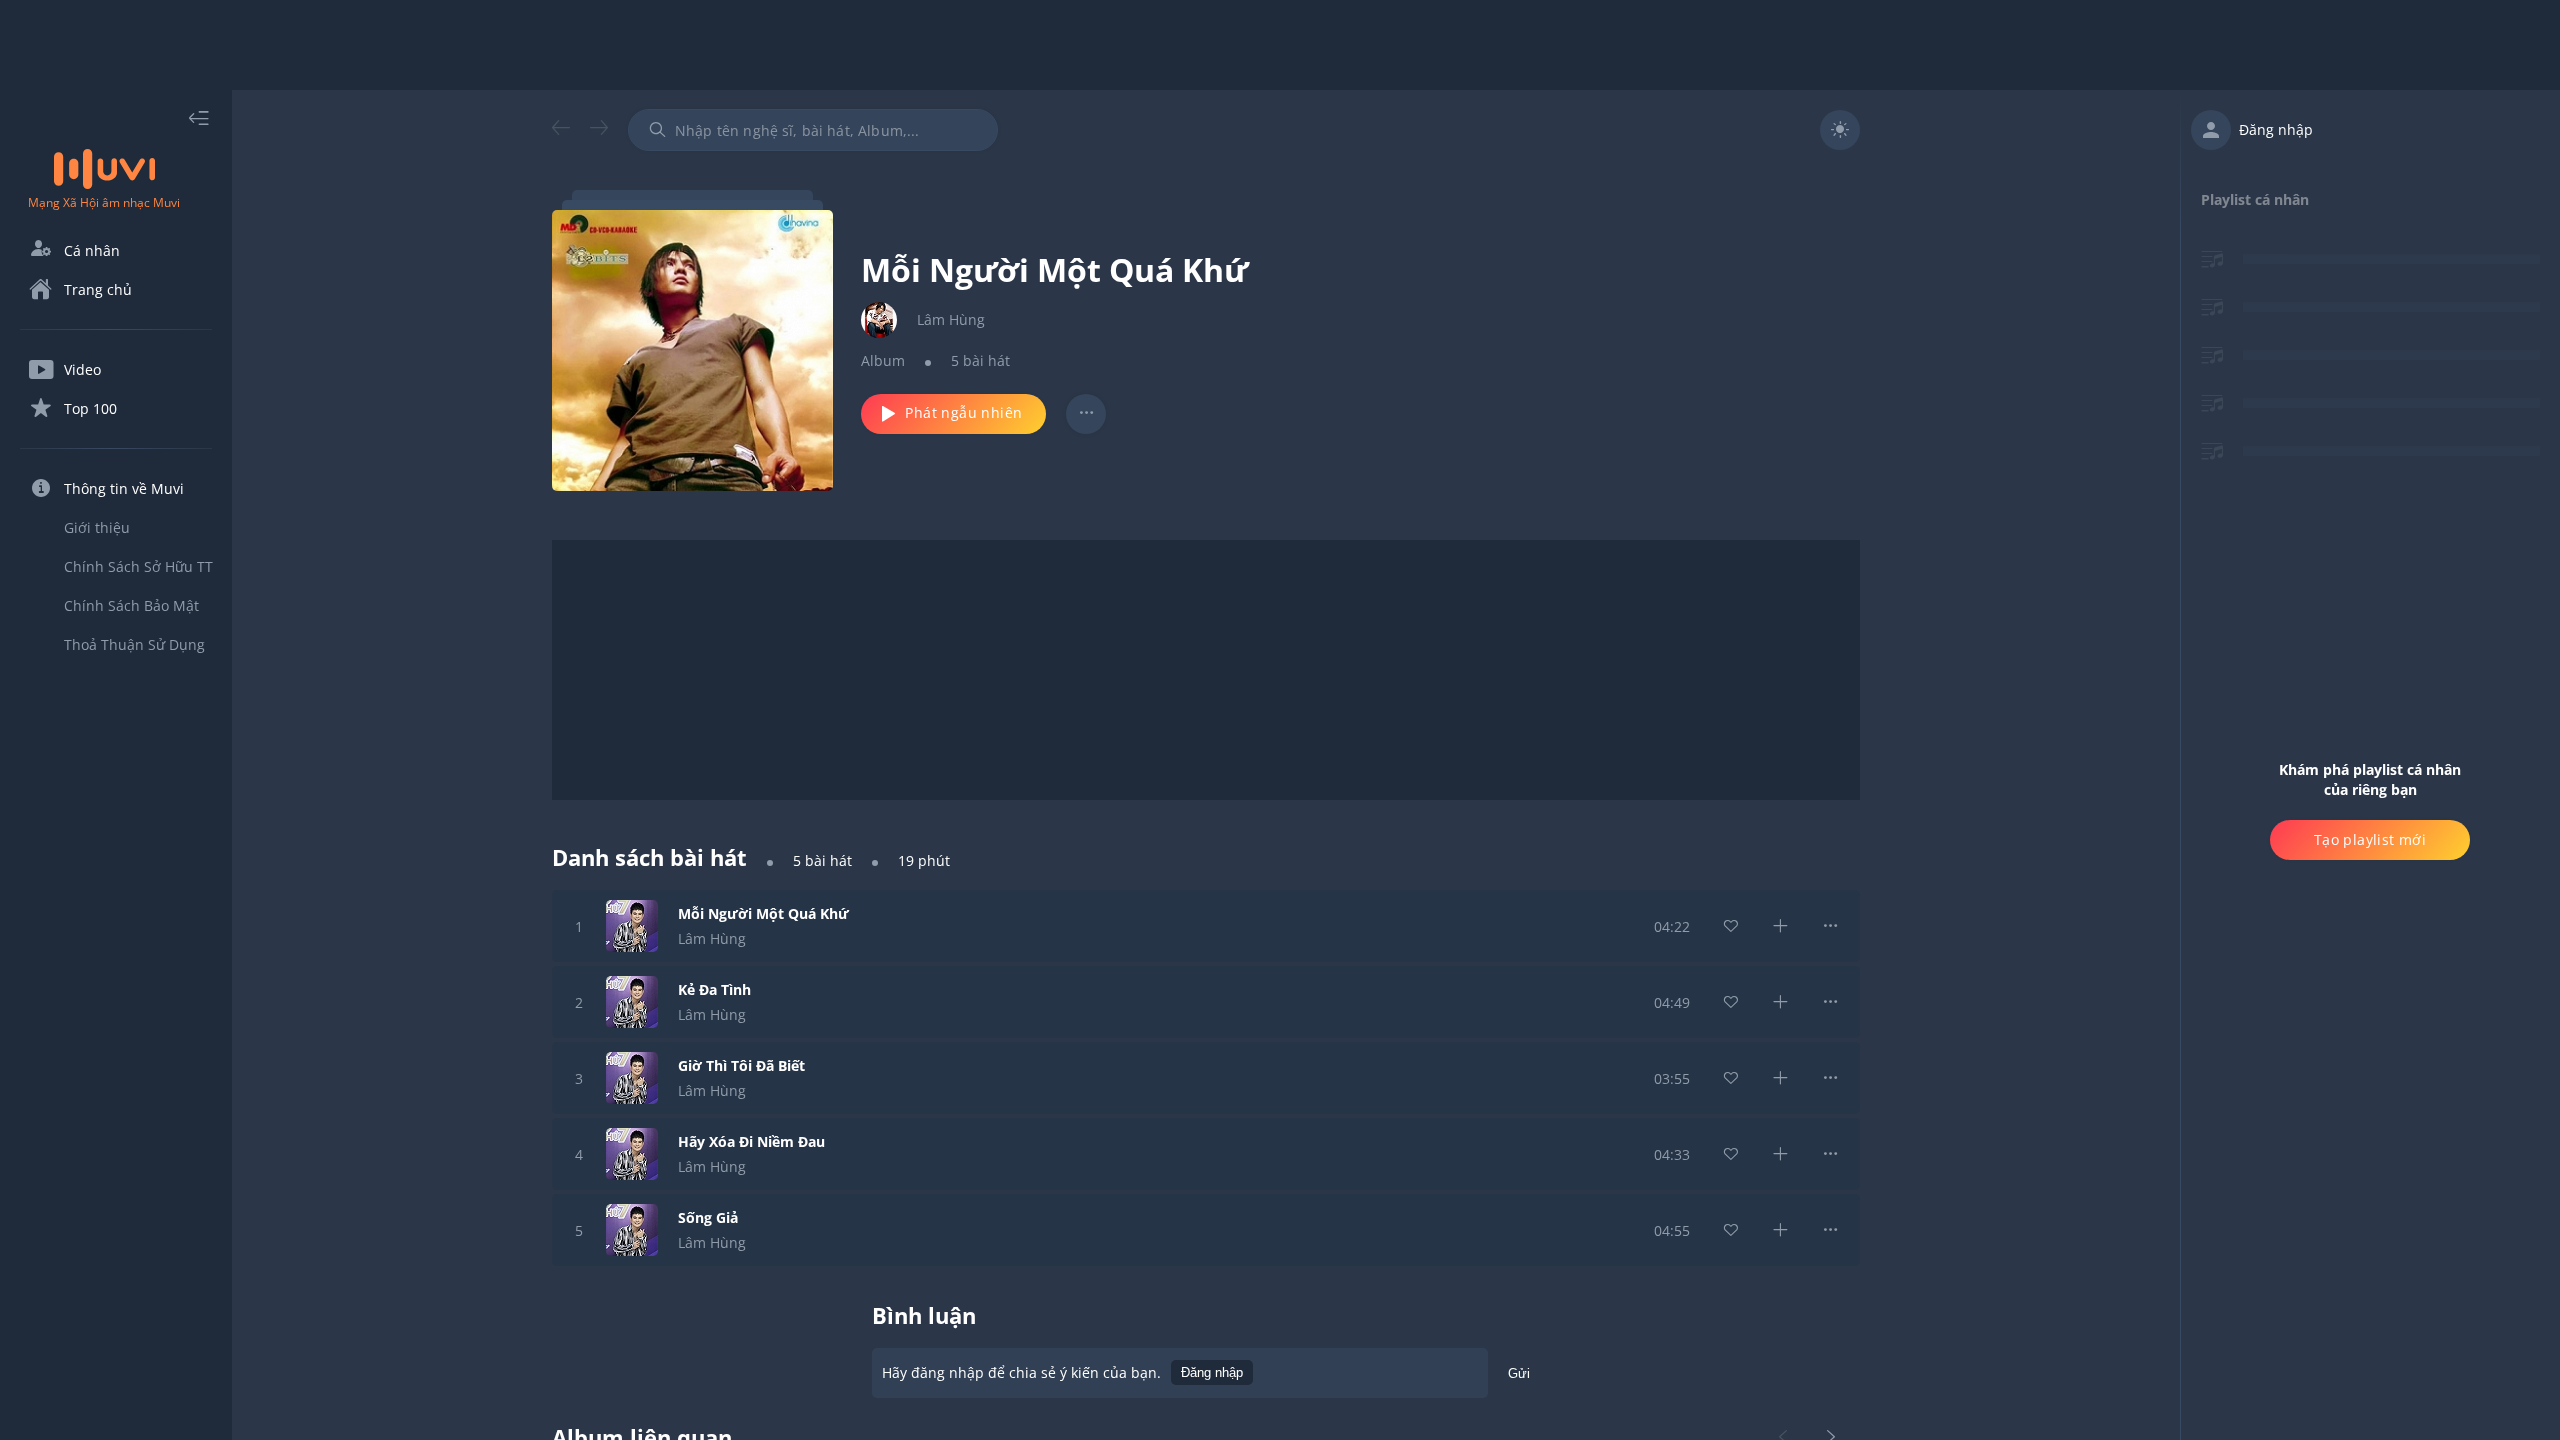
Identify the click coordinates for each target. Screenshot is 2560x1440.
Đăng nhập (1212, 1372)
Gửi (1519, 1373)
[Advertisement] (1280, 45)
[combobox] (813, 130)
